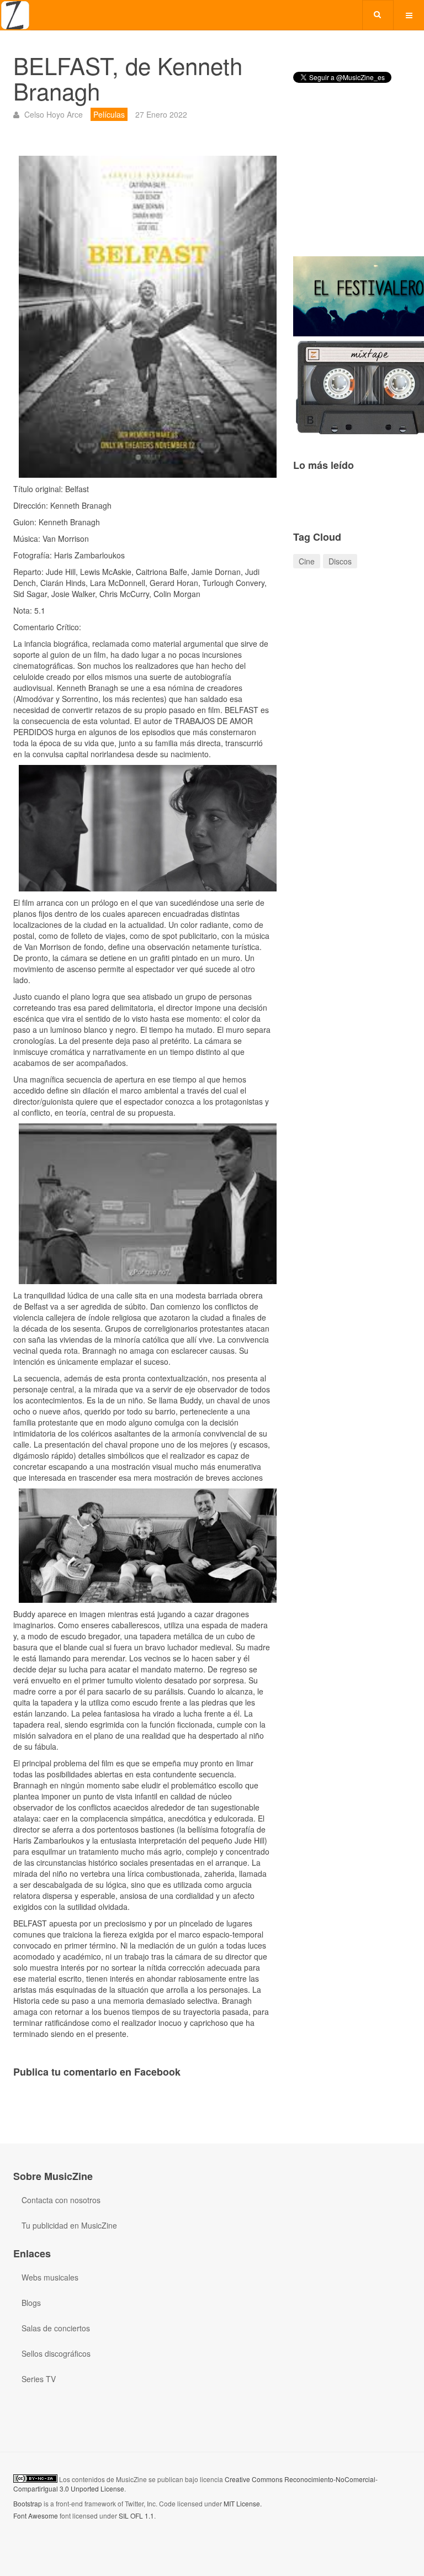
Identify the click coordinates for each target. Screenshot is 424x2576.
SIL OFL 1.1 (136, 2516)
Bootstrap (28, 2503)
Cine (307, 561)
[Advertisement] (352, 179)
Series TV (39, 2379)
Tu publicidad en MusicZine (69, 2225)
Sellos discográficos (56, 2353)
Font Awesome (36, 2516)
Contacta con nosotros (61, 2200)
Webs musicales (50, 2277)
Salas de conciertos (56, 2328)
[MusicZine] (15, 15)
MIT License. (243, 2503)
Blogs (31, 2303)
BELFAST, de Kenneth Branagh (128, 78)
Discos (340, 561)
